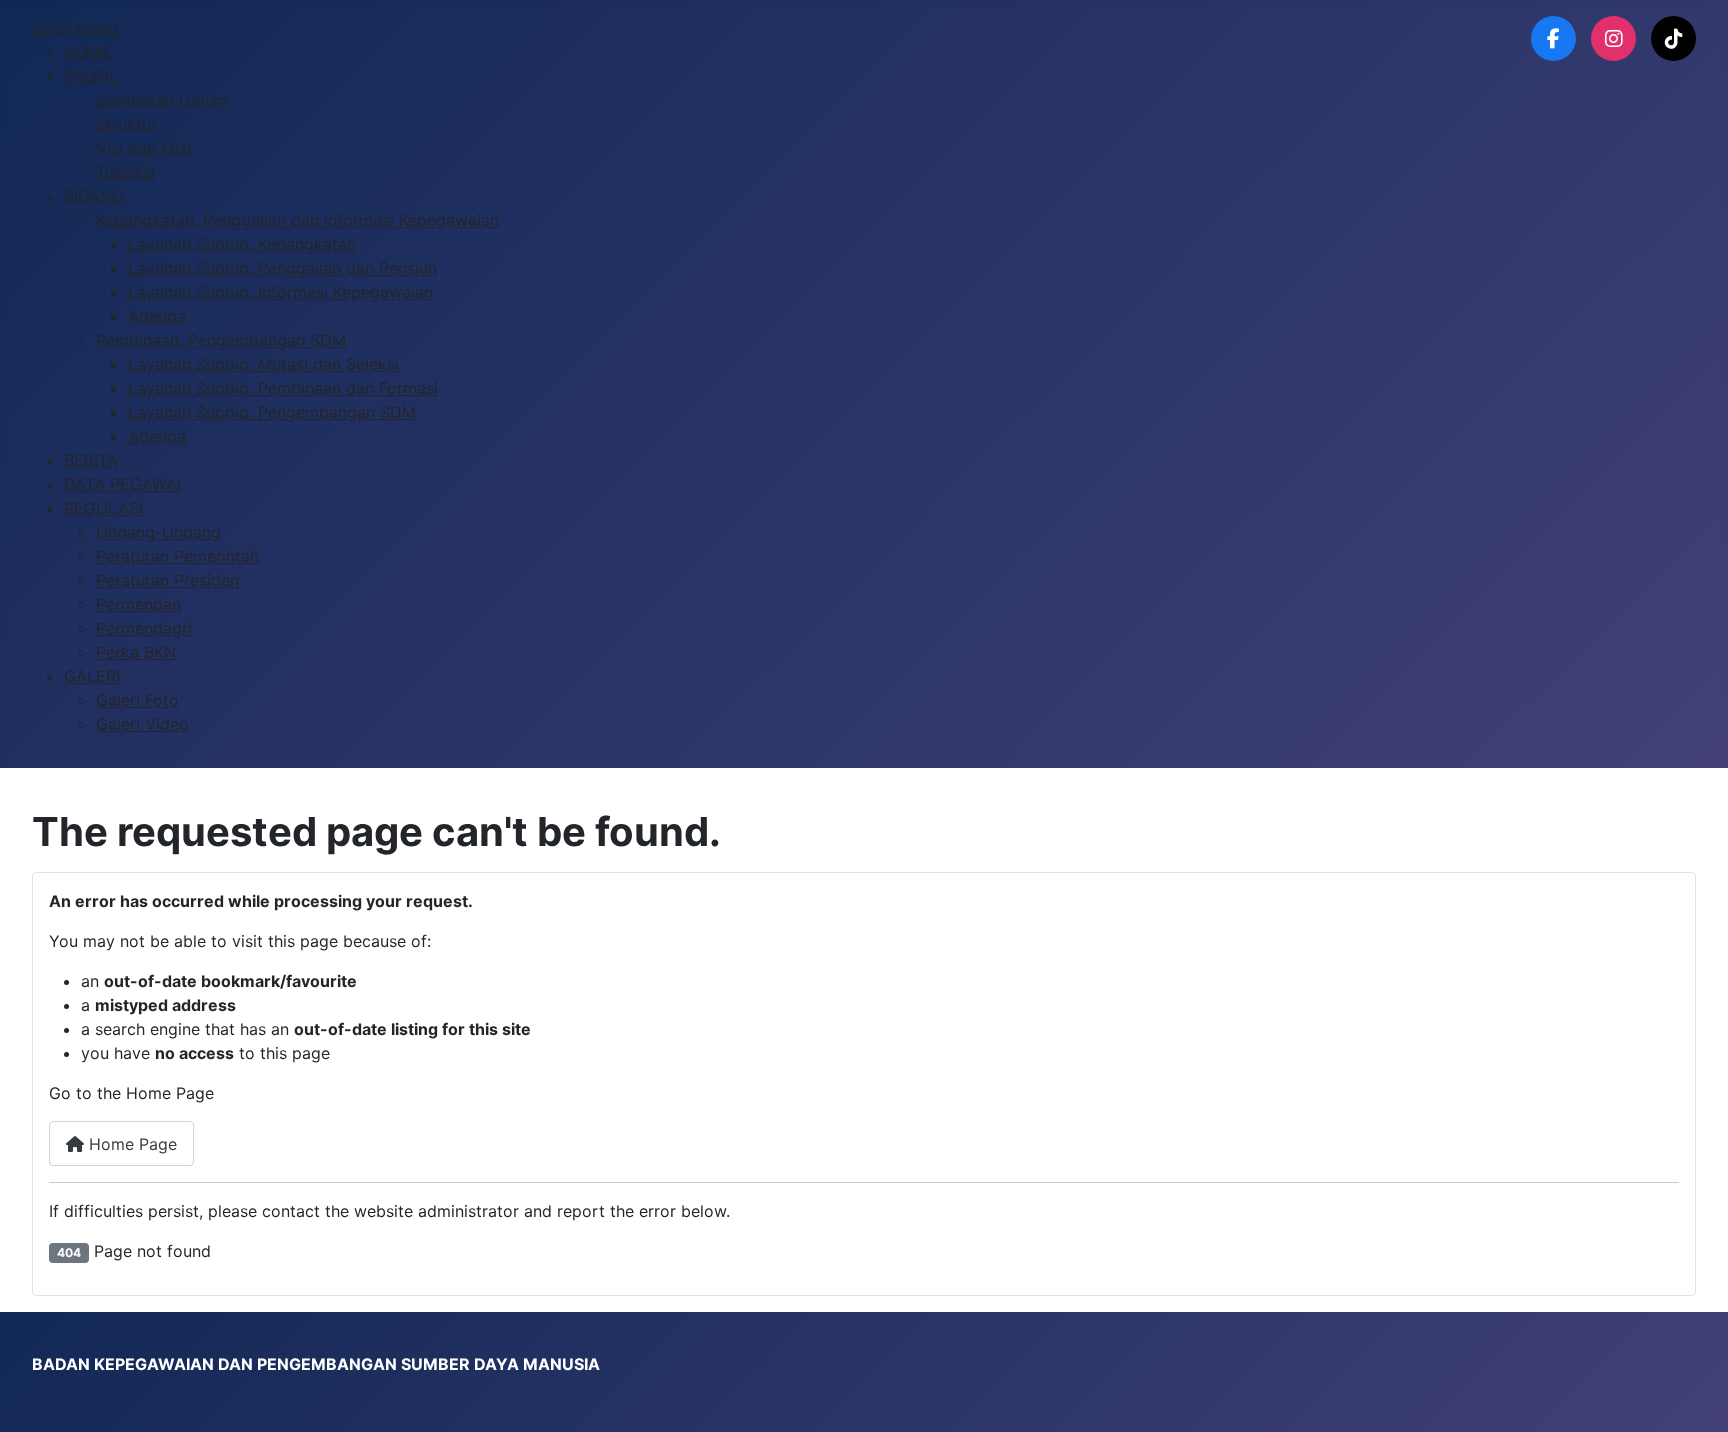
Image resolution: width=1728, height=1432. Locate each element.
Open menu (75, 28)
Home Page (130, 1144)
